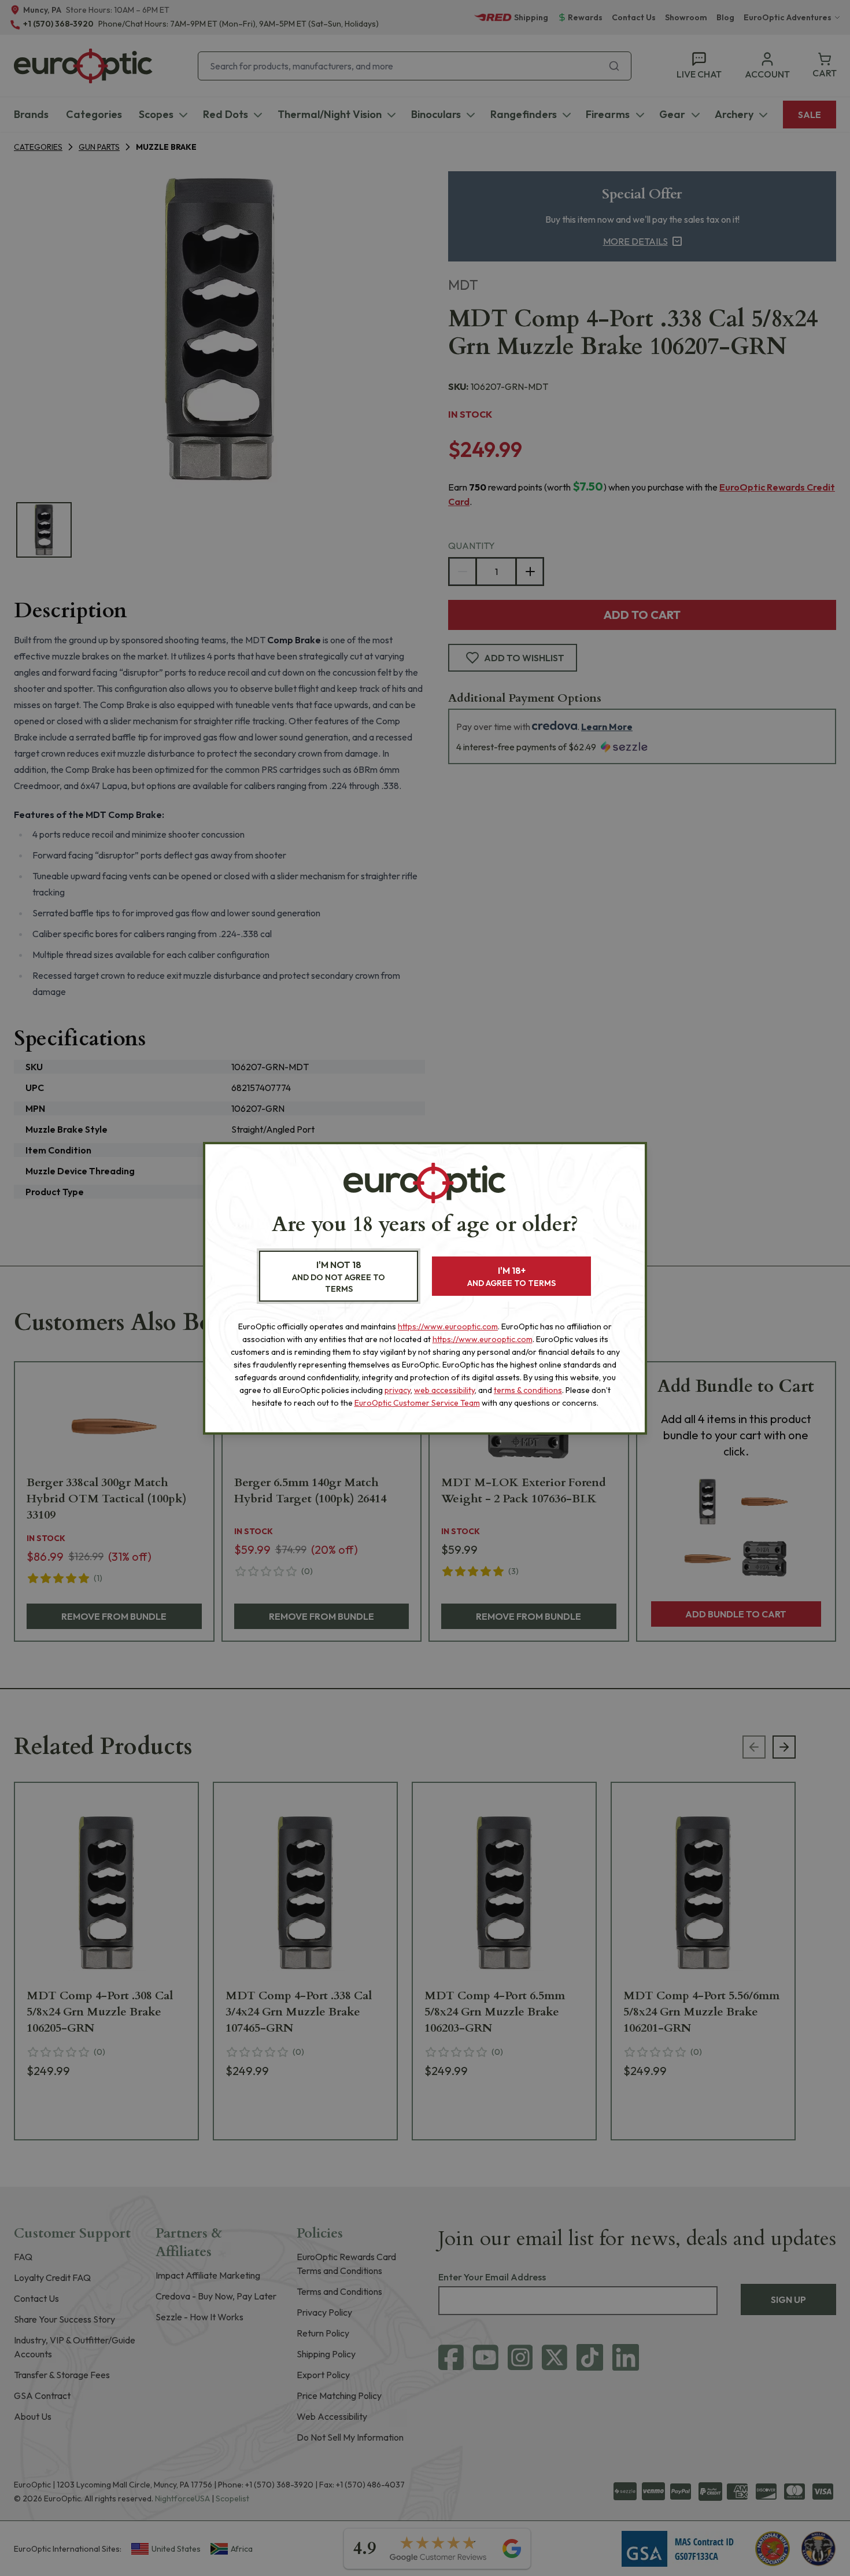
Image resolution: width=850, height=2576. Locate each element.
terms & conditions (528, 1390)
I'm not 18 (339, 1276)
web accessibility (444, 1390)
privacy (398, 1390)
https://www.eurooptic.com (448, 1326)
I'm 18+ (511, 1276)
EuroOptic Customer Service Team (417, 1403)
